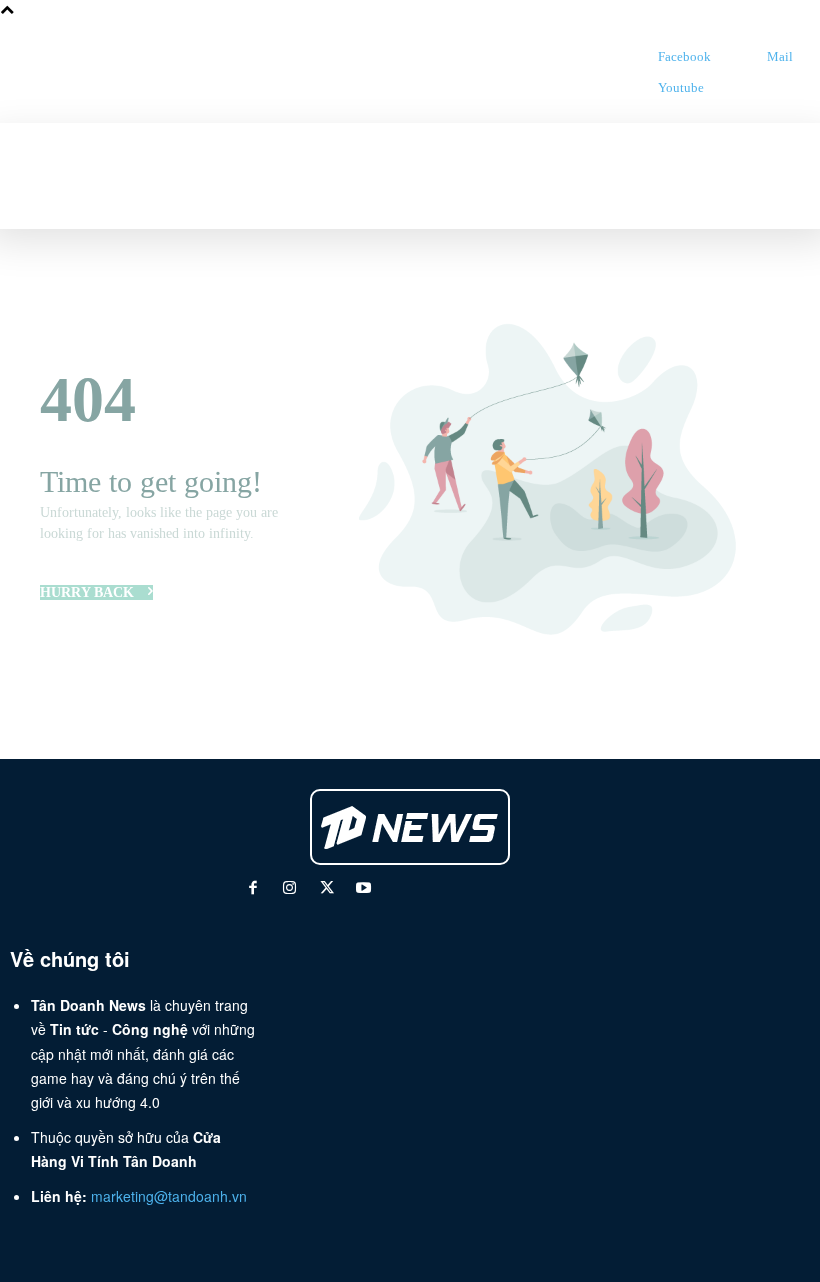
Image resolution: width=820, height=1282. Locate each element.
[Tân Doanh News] (411, 827)
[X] (326, 889)
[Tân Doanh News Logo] (499, 72)
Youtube (681, 87)
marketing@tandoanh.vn (169, 1196)
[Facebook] (637, 56)
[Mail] (746, 56)
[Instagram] (289, 889)
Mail (780, 56)
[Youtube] (637, 87)
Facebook (684, 56)
